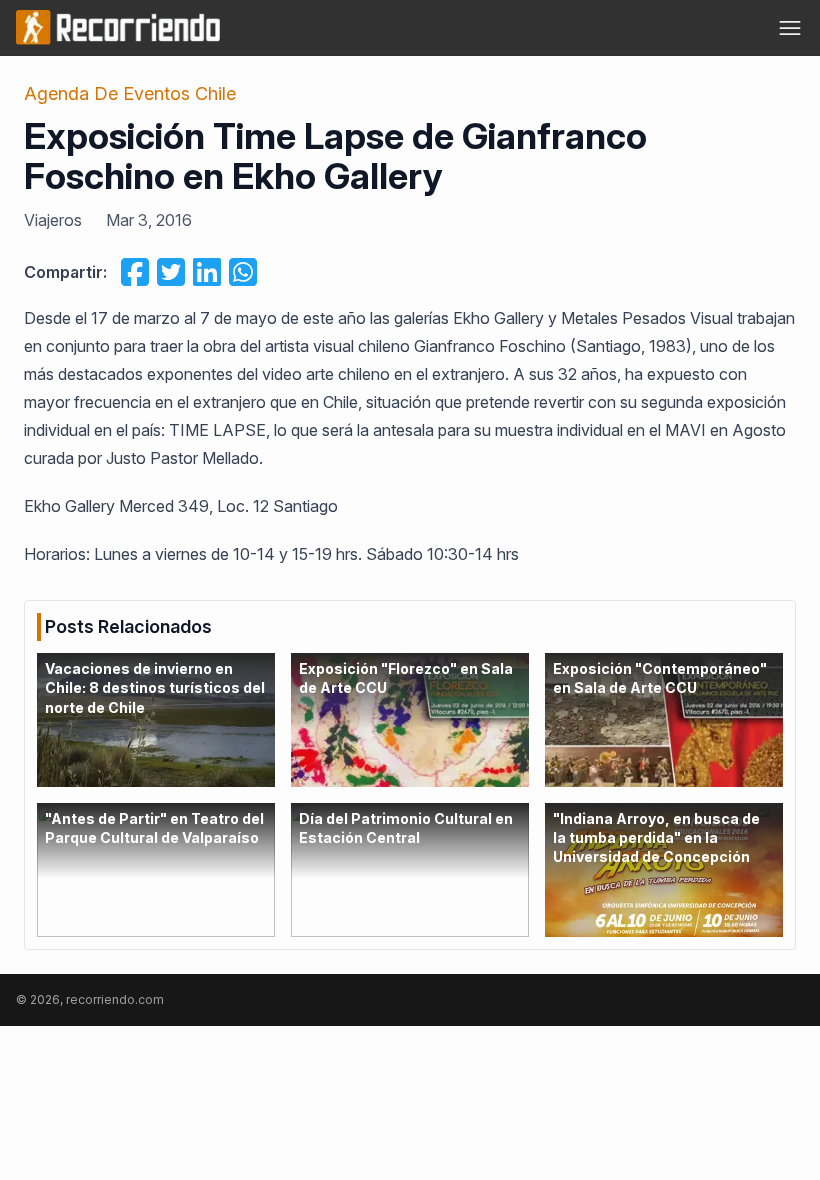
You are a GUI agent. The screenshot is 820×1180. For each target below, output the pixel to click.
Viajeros (53, 220)
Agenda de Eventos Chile (130, 93)
